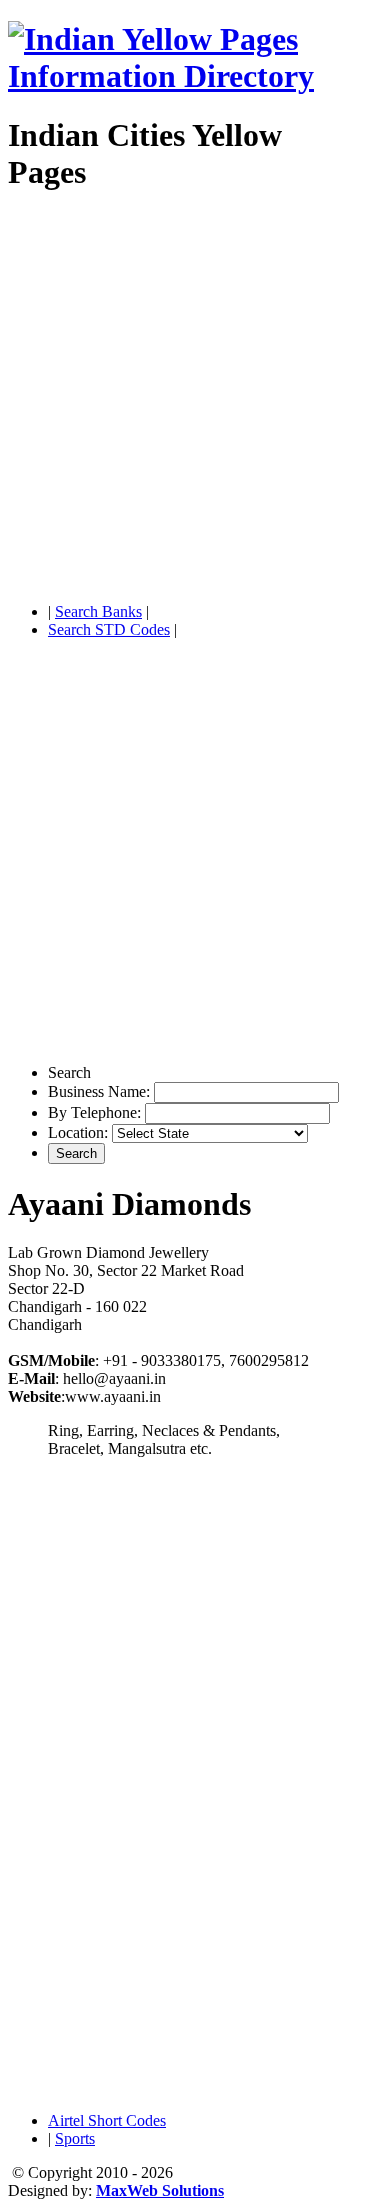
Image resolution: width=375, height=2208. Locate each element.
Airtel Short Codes (107, 2120)
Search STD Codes (109, 629)
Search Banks (98, 611)
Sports (75, 2138)
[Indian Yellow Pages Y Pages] (187, 76)
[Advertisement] (187, 399)
